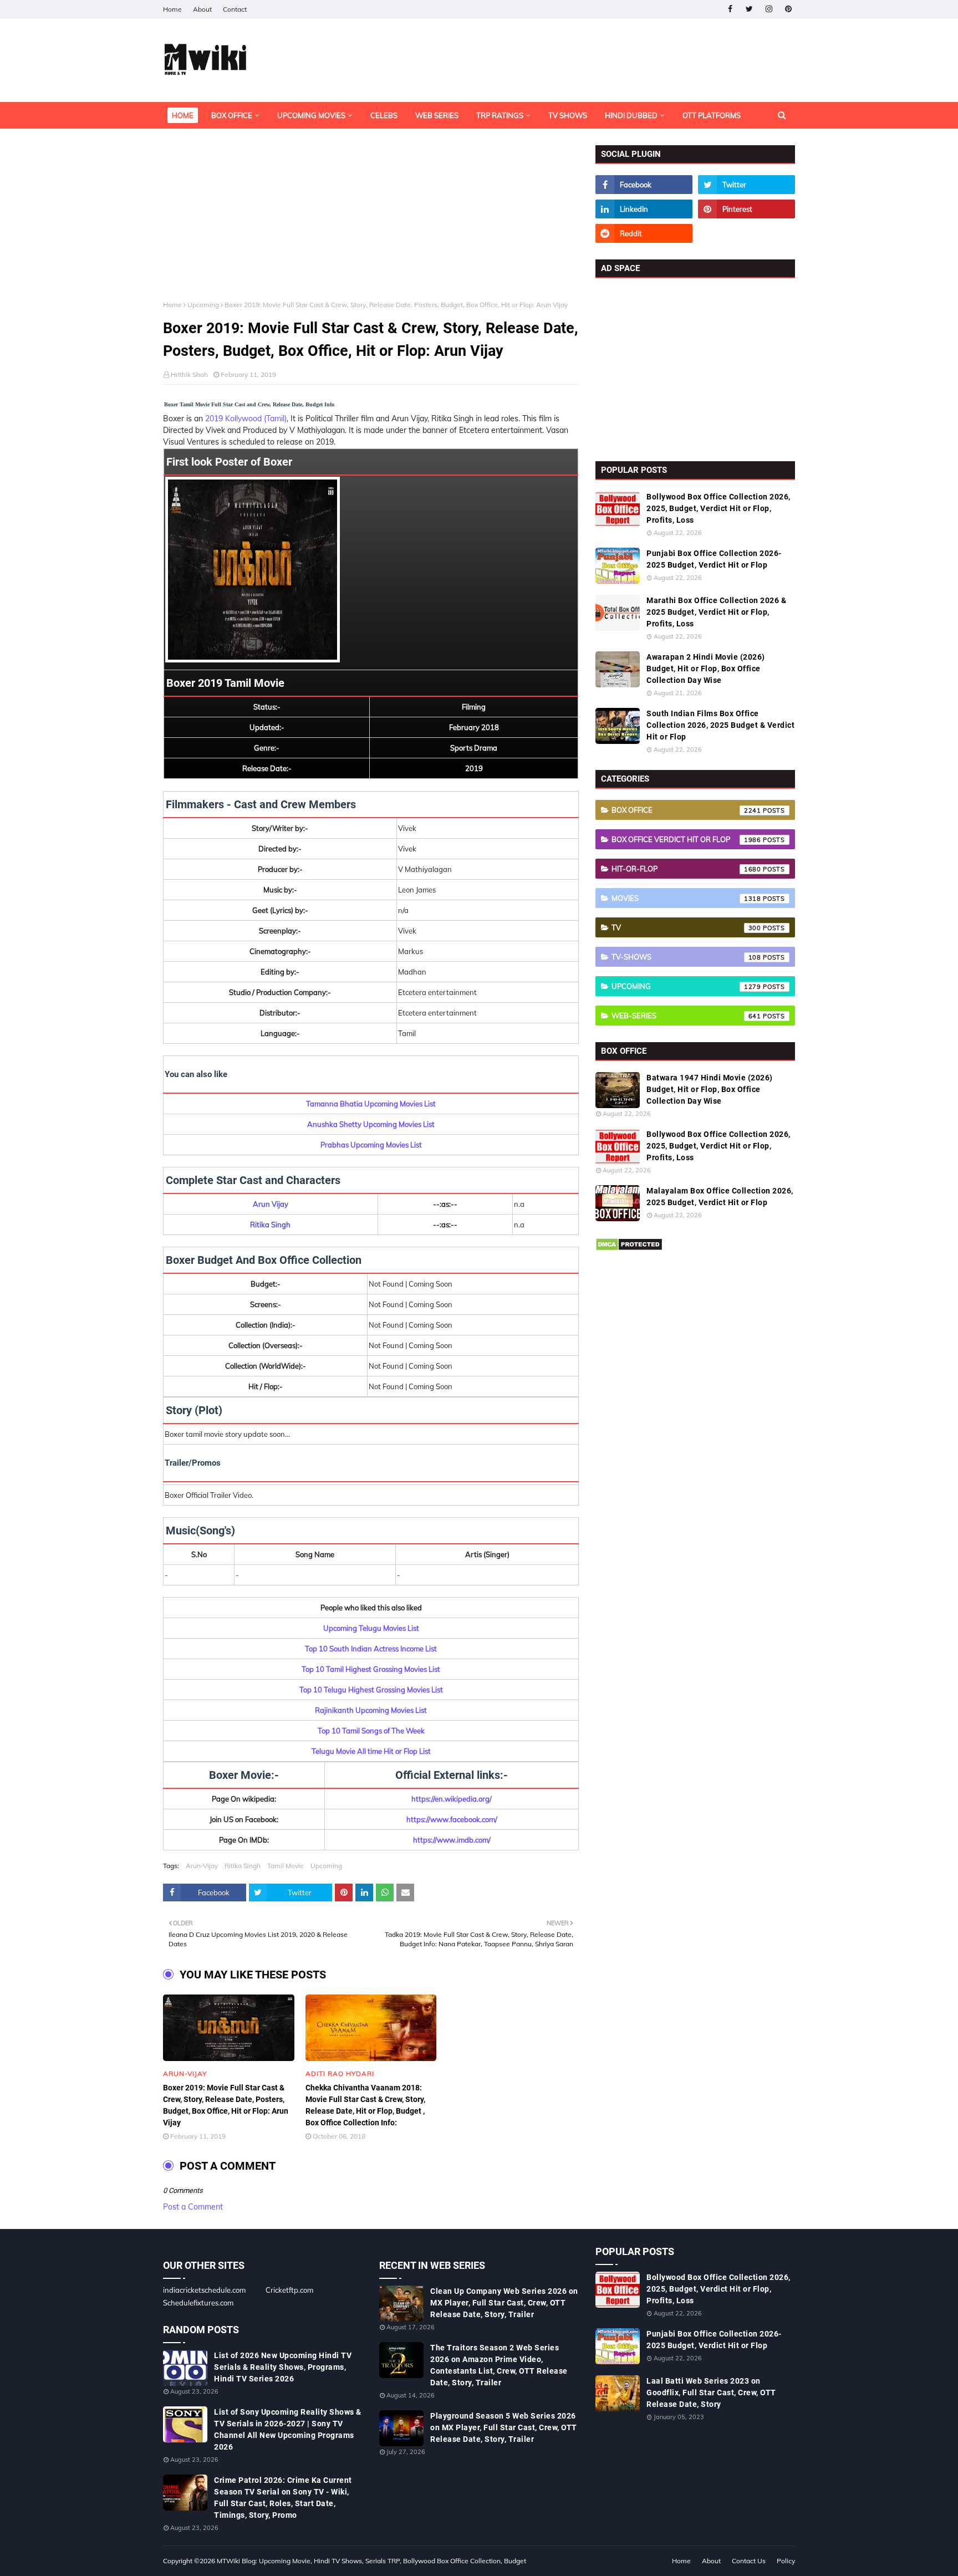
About (202, 9)
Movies (686, 898)
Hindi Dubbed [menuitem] (631, 115)
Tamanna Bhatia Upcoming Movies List (371, 1104)
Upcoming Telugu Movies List (371, 1628)
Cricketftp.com (289, 2290)
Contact (235, 9)
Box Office (686, 810)
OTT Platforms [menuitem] (712, 115)
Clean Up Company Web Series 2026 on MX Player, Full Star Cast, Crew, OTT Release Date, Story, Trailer (504, 2303)
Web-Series (686, 1016)
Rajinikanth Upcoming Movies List (371, 1710)
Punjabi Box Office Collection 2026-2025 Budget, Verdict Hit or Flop (714, 559)
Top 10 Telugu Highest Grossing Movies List (371, 1690)
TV (686, 927)
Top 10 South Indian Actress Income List (371, 1649)
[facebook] (730, 9)
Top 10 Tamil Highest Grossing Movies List (371, 1669)
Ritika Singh (243, 1866)
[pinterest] (788, 9)
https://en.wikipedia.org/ (452, 1799)
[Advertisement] (371, 223)
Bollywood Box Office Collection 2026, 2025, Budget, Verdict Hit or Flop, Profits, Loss (718, 508)
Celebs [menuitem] (384, 115)
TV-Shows (686, 957)
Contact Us (749, 2561)
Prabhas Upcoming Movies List (371, 1145)
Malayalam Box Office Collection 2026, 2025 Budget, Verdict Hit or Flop (720, 1197)
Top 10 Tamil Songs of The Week (371, 1731)
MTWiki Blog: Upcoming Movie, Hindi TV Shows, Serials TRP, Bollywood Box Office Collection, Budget (371, 2561)
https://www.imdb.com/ (452, 1840)
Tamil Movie (286, 1866)
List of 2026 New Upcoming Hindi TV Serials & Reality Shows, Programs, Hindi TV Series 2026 (283, 2367)
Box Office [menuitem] (232, 115)
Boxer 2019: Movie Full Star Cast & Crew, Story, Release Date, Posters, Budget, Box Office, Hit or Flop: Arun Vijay (226, 2105)
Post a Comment (193, 2207)
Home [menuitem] (183, 115)
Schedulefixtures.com (198, 2303)
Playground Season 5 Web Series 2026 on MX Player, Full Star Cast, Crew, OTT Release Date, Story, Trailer (504, 2427)
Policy (786, 2561)
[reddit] (644, 233)
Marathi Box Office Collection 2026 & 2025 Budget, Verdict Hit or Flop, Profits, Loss (716, 612)
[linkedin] (644, 209)
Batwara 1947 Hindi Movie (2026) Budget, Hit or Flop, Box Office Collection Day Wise (710, 1089)
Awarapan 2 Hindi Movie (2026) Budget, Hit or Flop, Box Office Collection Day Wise (706, 669)
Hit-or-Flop (686, 869)
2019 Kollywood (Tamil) (246, 419)
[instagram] (769, 9)
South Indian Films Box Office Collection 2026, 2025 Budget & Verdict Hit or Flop (720, 725)
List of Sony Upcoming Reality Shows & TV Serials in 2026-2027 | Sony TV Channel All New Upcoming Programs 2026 (288, 2429)
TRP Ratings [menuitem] (500, 115)
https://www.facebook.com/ (452, 1819)
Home (172, 9)
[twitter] (749, 9)
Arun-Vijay (202, 1866)
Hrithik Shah (189, 374)
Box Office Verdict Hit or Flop (686, 839)
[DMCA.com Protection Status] (629, 1248)
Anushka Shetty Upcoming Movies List (371, 1124)
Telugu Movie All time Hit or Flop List (371, 1751)
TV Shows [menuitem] (568, 115)
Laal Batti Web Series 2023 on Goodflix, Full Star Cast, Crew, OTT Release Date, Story (711, 2393)
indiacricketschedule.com (204, 2290)
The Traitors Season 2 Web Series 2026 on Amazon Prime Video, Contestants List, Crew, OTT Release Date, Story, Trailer (499, 2365)
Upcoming (203, 305)
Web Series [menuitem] (437, 115)
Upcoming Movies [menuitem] (311, 115)
